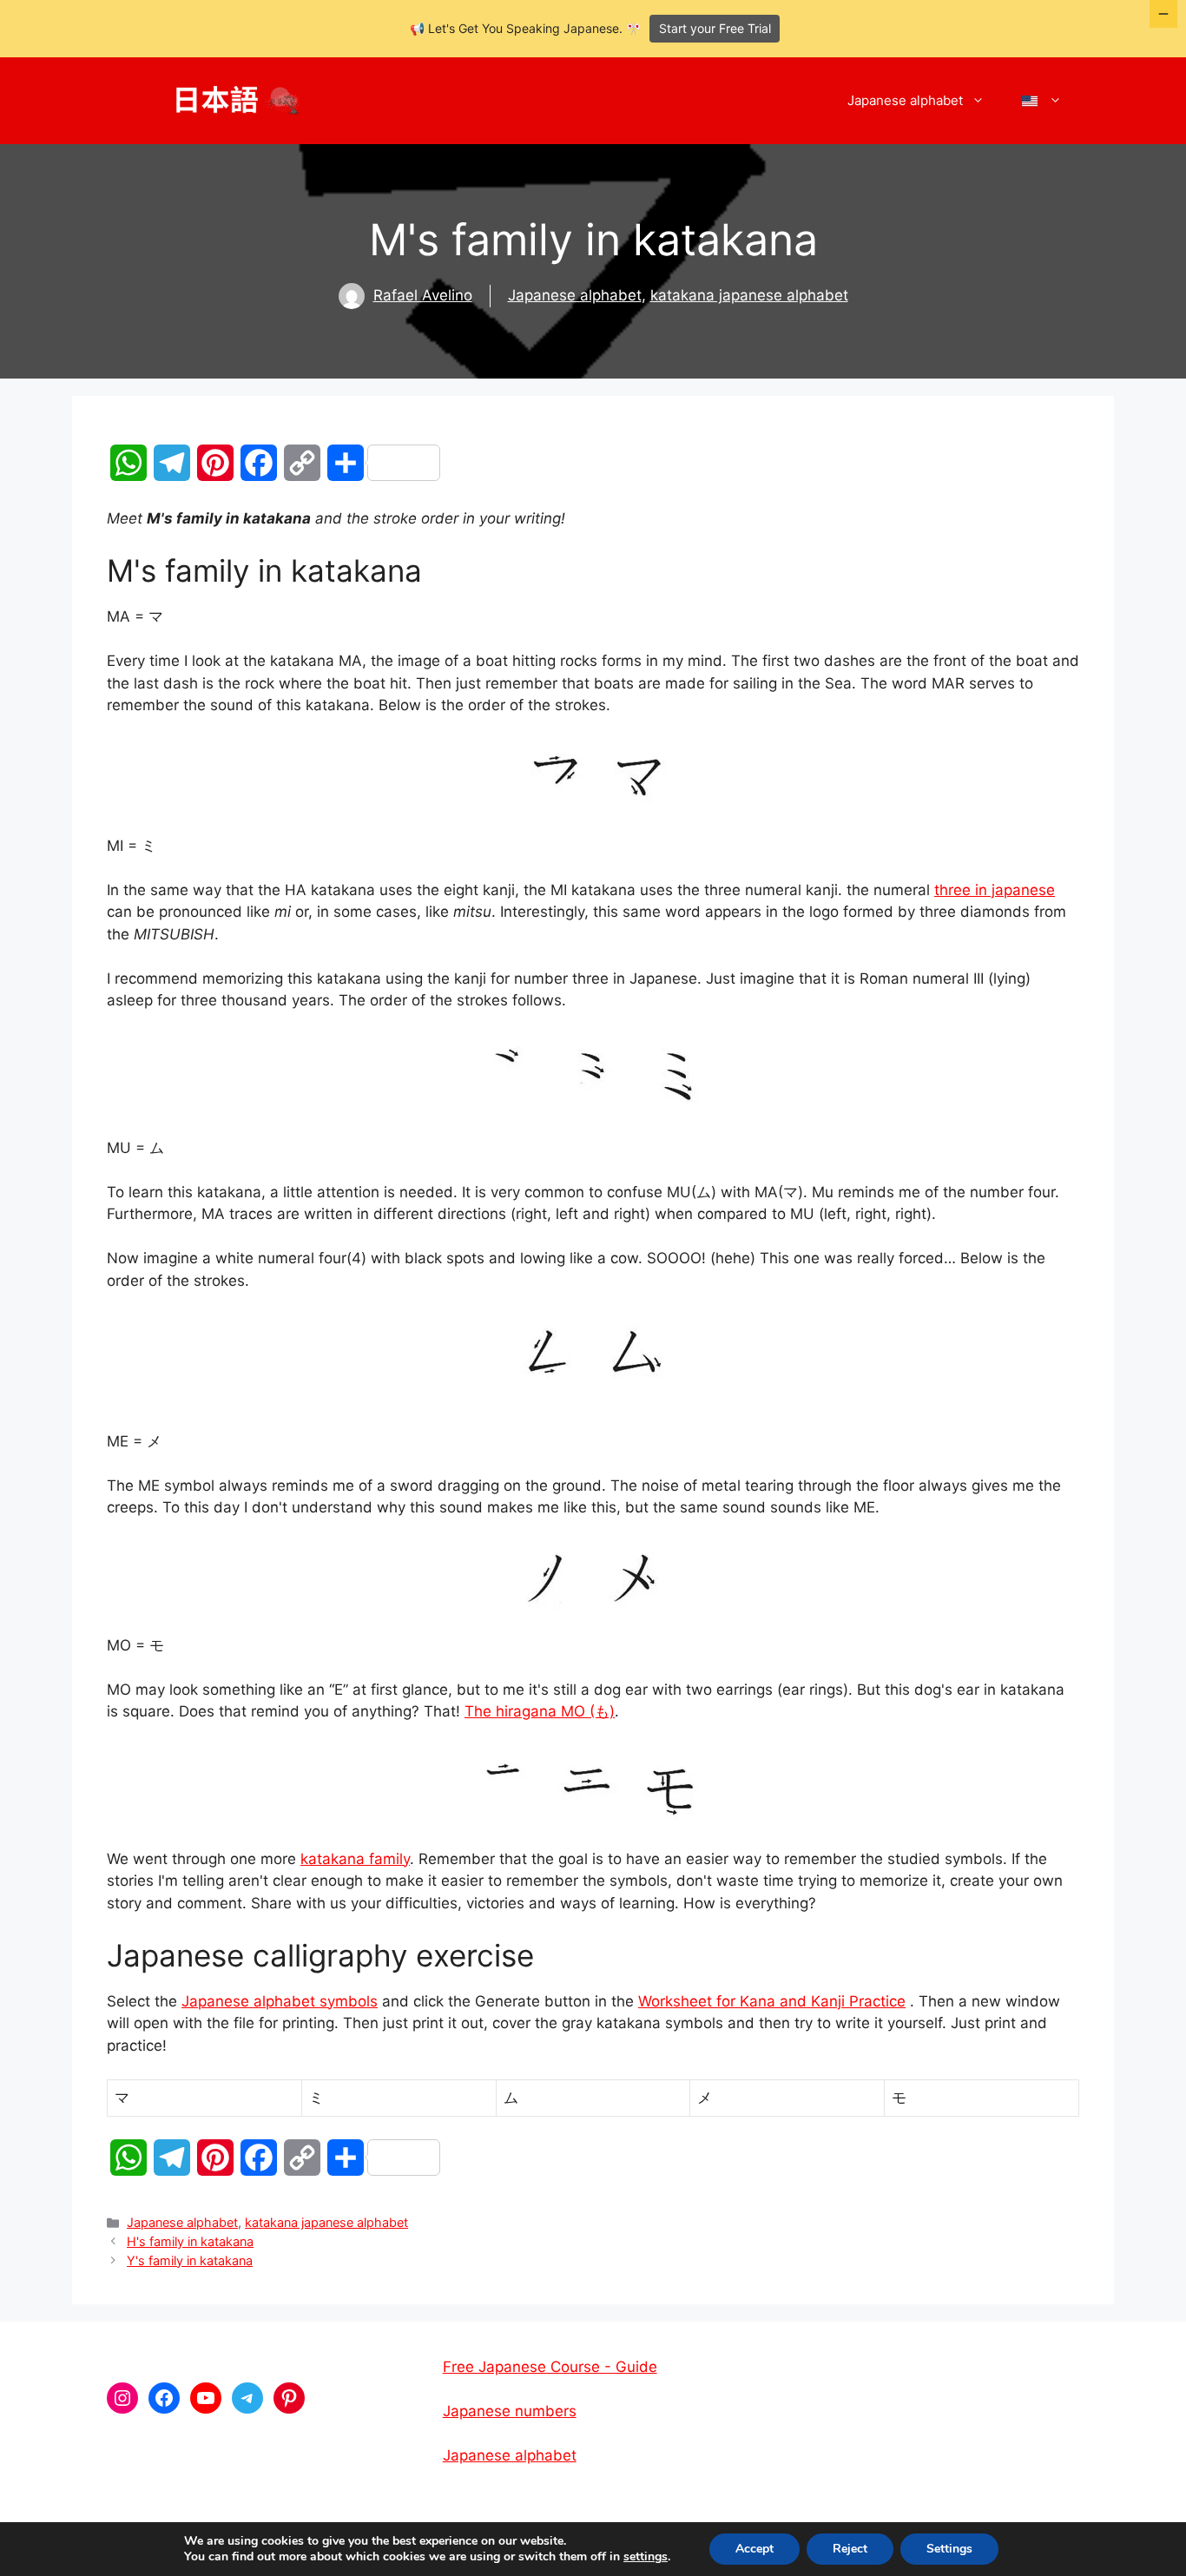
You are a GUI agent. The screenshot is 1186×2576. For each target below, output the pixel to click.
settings (646, 2557)
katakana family (355, 1859)
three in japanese (995, 890)
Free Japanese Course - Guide (550, 2367)
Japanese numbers (510, 2411)
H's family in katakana (190, 2241)
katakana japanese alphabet (749, 295)
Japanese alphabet (905, 100)
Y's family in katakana (190, 2260)
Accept (754, 2549)
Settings (949, 2549)
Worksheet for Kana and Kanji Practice (772, 2001)
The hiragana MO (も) (540, 1711)
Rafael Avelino (423, 295)
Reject (850, 2549)
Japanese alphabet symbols (280, 2001)
